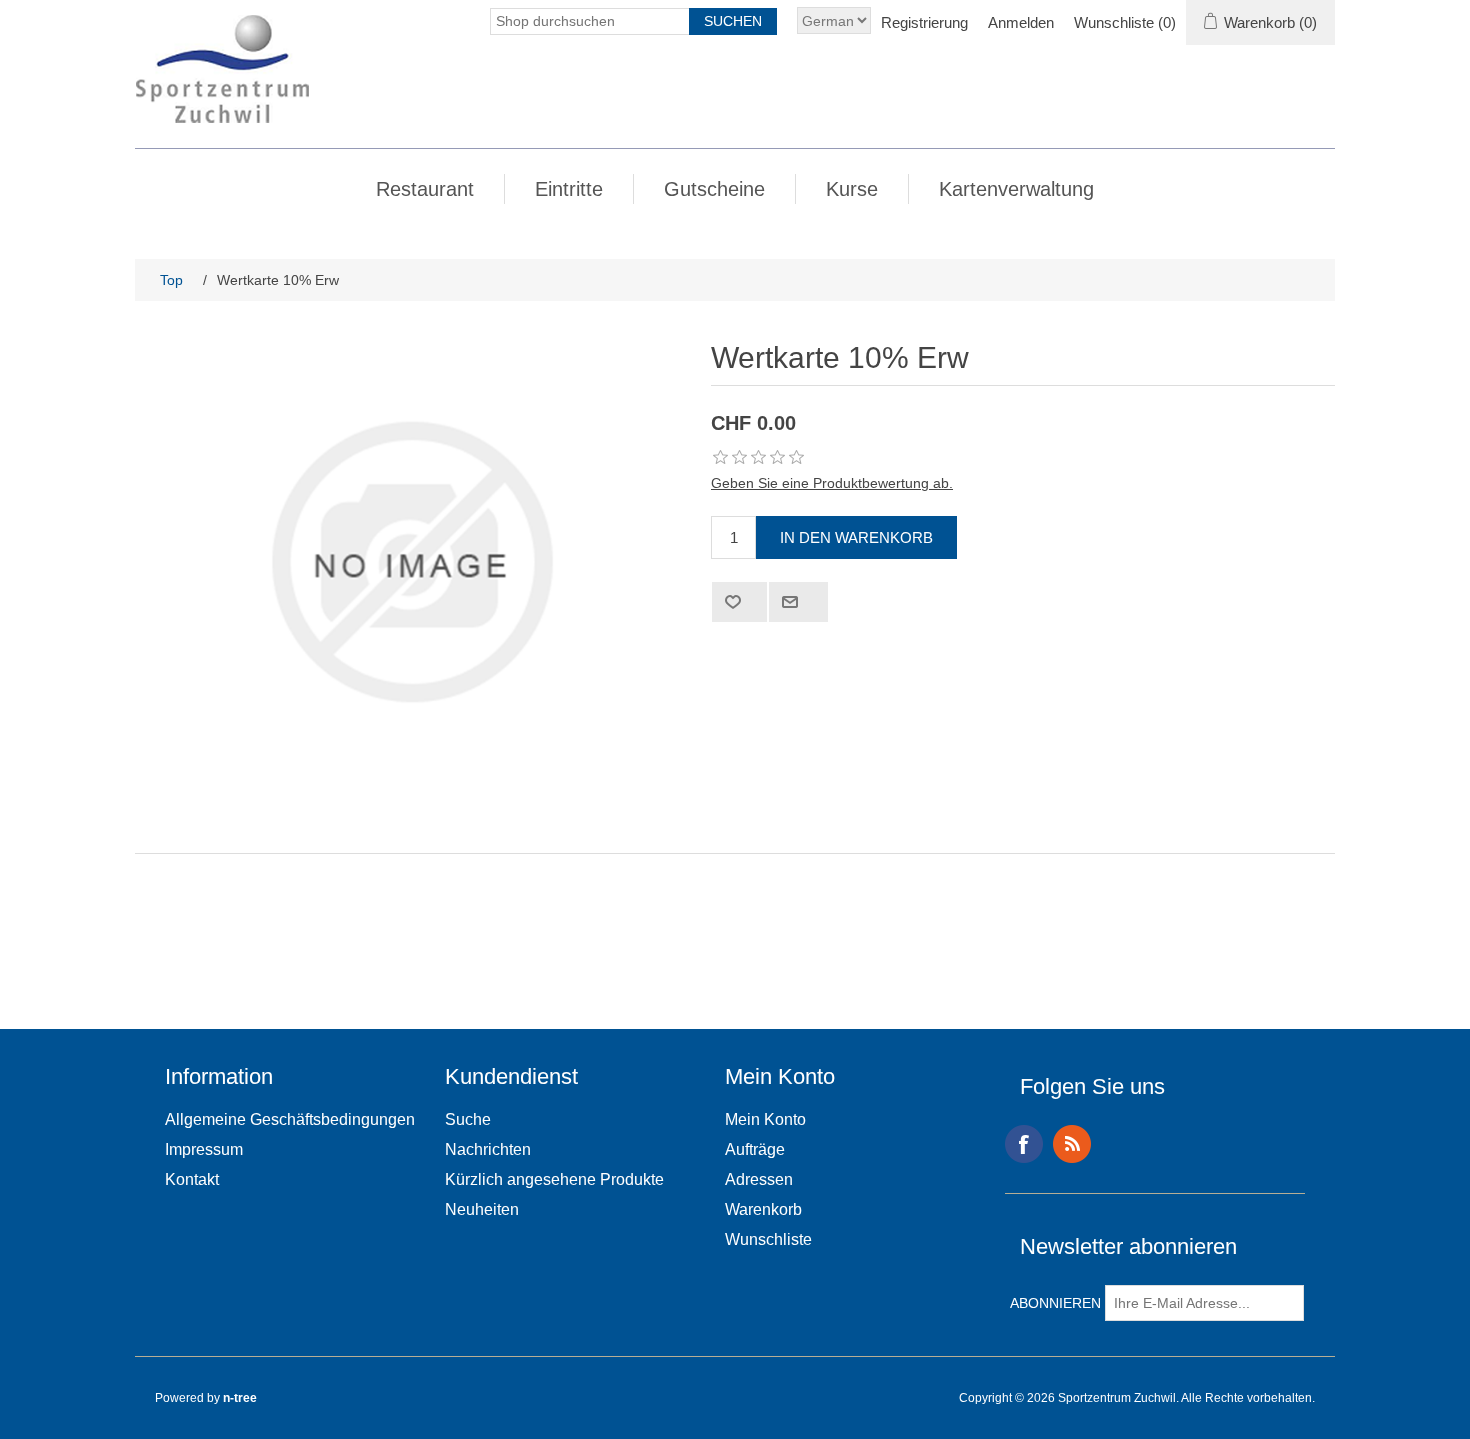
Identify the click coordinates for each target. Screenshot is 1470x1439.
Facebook (1024, 1144)
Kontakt (192, 1179)
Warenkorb (763, 1209)
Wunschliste (768, 1239)
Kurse (852, 189)
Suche (468, 1119)
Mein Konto (765, 1119)
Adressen (759, 1179)
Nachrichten (488, 1149)
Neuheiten (482, 1209)
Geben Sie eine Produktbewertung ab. (832, 483)
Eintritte (569, 189)
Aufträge (755, 1149)
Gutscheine (714, 189)
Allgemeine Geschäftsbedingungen (290, 1119)
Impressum (204, 1149)
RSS (1072, 1144)
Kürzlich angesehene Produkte (554, 1179)
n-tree (240, 1398)
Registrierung (924, 22)
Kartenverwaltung (1016, 189)
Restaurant (425, 189)
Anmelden (1021, 22)
